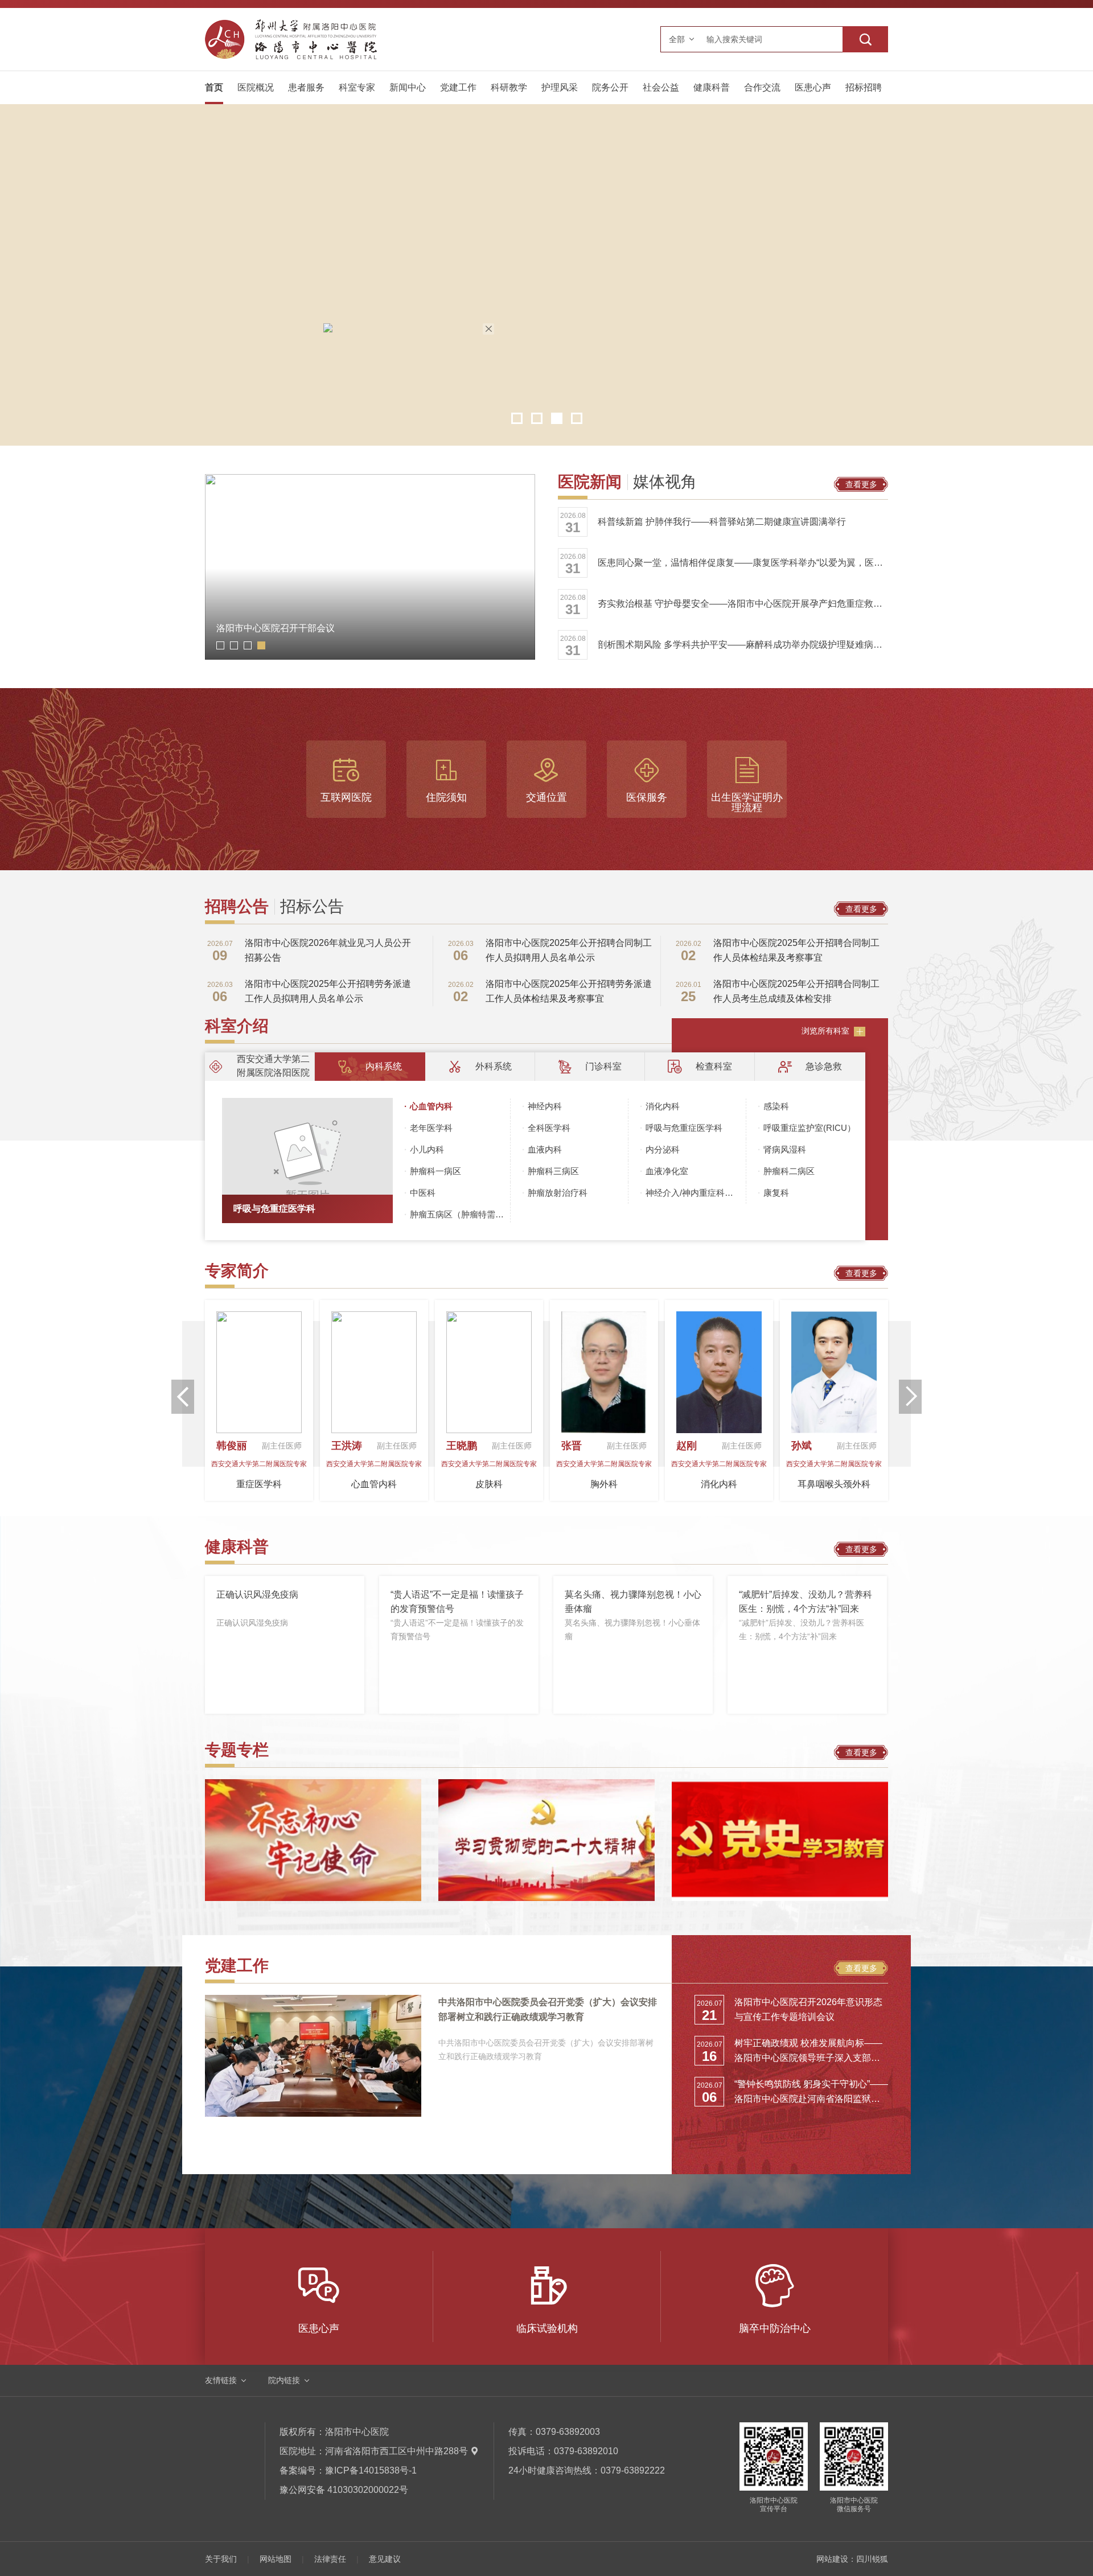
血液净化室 (667, 1171)
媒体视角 (665, 482)
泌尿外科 (420, 1484)
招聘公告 (237, 907)
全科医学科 (549, 1128)
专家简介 (237, 1271)
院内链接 (284, 2380)
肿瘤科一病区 (435, 1171)
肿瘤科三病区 (553, 1171)
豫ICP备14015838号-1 (371, 2470)
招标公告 (312, 907)
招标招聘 (864, 87)
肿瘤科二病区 (789, 1171)
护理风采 (560, 87)
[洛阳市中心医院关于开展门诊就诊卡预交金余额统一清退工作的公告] (515, 458)
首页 (214, 87)
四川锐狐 (872, 2559)
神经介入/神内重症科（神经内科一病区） (696, 1193)
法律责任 (330, 2559)
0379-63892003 (568, 2432)
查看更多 (861, 484)
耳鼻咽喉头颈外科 (305, 1484)
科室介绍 (237, 1026)
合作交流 (762, 87)
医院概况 (256, 87)
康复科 (776, 1193)
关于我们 (221, 2559)
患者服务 (306, 87)
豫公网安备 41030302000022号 (344, 2490)
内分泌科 (663, 1149)
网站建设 (832, 2559)
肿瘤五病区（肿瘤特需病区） (460, 1214)
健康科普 (712, 87)
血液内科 (545, 1149)
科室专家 (357, 87)
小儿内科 (427, 1149)
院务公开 (610, 87)
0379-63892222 (633, 2470)
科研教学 (509, 87)
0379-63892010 (586, 2451)
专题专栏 (237, 1750)
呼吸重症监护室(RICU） (810, 1128)
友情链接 (221, 2380)
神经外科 (880, 1472)
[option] (546, 275)
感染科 (776, 1106)
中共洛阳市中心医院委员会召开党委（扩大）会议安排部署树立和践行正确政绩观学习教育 (548, 2009)
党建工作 (458, 87)
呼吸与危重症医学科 (274, 1209)
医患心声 (813, 87)
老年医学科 (431, 1128)
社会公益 (661, 87)
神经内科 (545, 1106)
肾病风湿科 (785, 1149)
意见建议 (385, 2559)
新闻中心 (408, 87)
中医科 (423, 1193)
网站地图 (276, 2559)
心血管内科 (431, 1106)
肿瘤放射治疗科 (558, 1193)
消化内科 (663, 1106)
